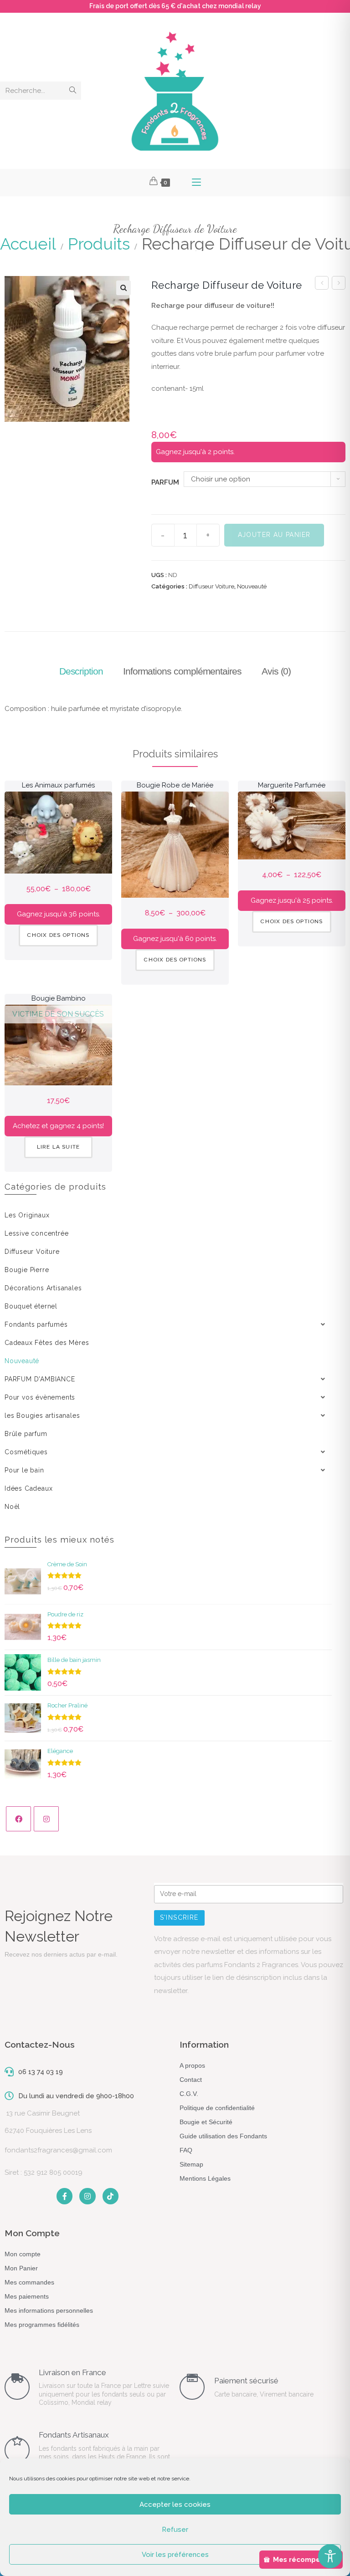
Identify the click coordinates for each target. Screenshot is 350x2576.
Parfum (165, 482)
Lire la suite (59, 1147)
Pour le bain (24, 1470)
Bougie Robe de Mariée (175, 785)
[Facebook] (18, 1819)
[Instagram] (46, 1819)
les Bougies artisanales (42, 1416)
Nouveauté (252, 586)
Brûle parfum (26, 1434)
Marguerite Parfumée (292, 785)
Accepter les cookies (175, 2504)
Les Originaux (27, 1215)
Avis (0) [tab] (276, 671)
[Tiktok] (111, 2196)
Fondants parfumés (36, 1324)
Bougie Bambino (59, 998)
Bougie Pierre (27, 1270)
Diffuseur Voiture (211, 586)
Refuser (175, 2530)
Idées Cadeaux (28, 1488)
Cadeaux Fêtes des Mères (47, 1343)
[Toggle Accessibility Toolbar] (330, 2556)
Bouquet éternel (31, 1306)
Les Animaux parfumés (58, 785)
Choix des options (58, 935)
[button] (124, 288)
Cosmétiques (26, 1452)
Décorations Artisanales (43, 1288)
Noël (12, 1507)
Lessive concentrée (36, 1233)
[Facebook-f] (64, 2196)
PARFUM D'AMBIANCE (40, 1379)
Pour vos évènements (40, 1397)
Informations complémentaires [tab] (182, 671)
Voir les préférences (175, 2555)
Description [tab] (81, 671)
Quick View (58, 856)
